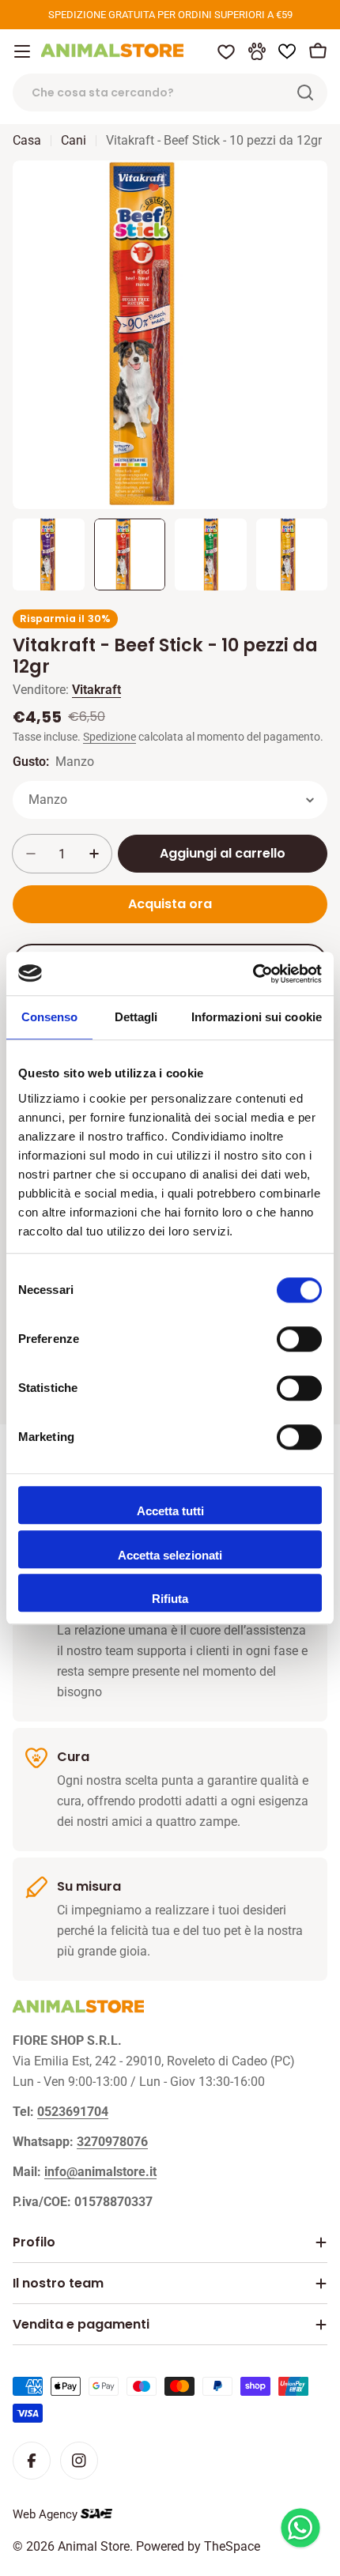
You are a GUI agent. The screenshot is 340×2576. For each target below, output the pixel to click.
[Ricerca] (305, 92)
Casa (27, 140)
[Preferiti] (226, 51)
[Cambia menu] (22, 51)
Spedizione (110, 737)
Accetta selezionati (170, 1555)
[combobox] (170, 92)
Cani (74, 140)
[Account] (257, 51)
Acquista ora (170, 904)
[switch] (299, 1339)
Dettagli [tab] (136, 1017)
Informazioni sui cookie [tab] (257, 1017)
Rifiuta (170, 1599)
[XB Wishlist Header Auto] (287, 51)
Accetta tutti (170, 1511)
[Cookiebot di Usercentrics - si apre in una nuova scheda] (253, 974)
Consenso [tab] (50, 1017)
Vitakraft (96, 690)
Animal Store (94, 2546)
